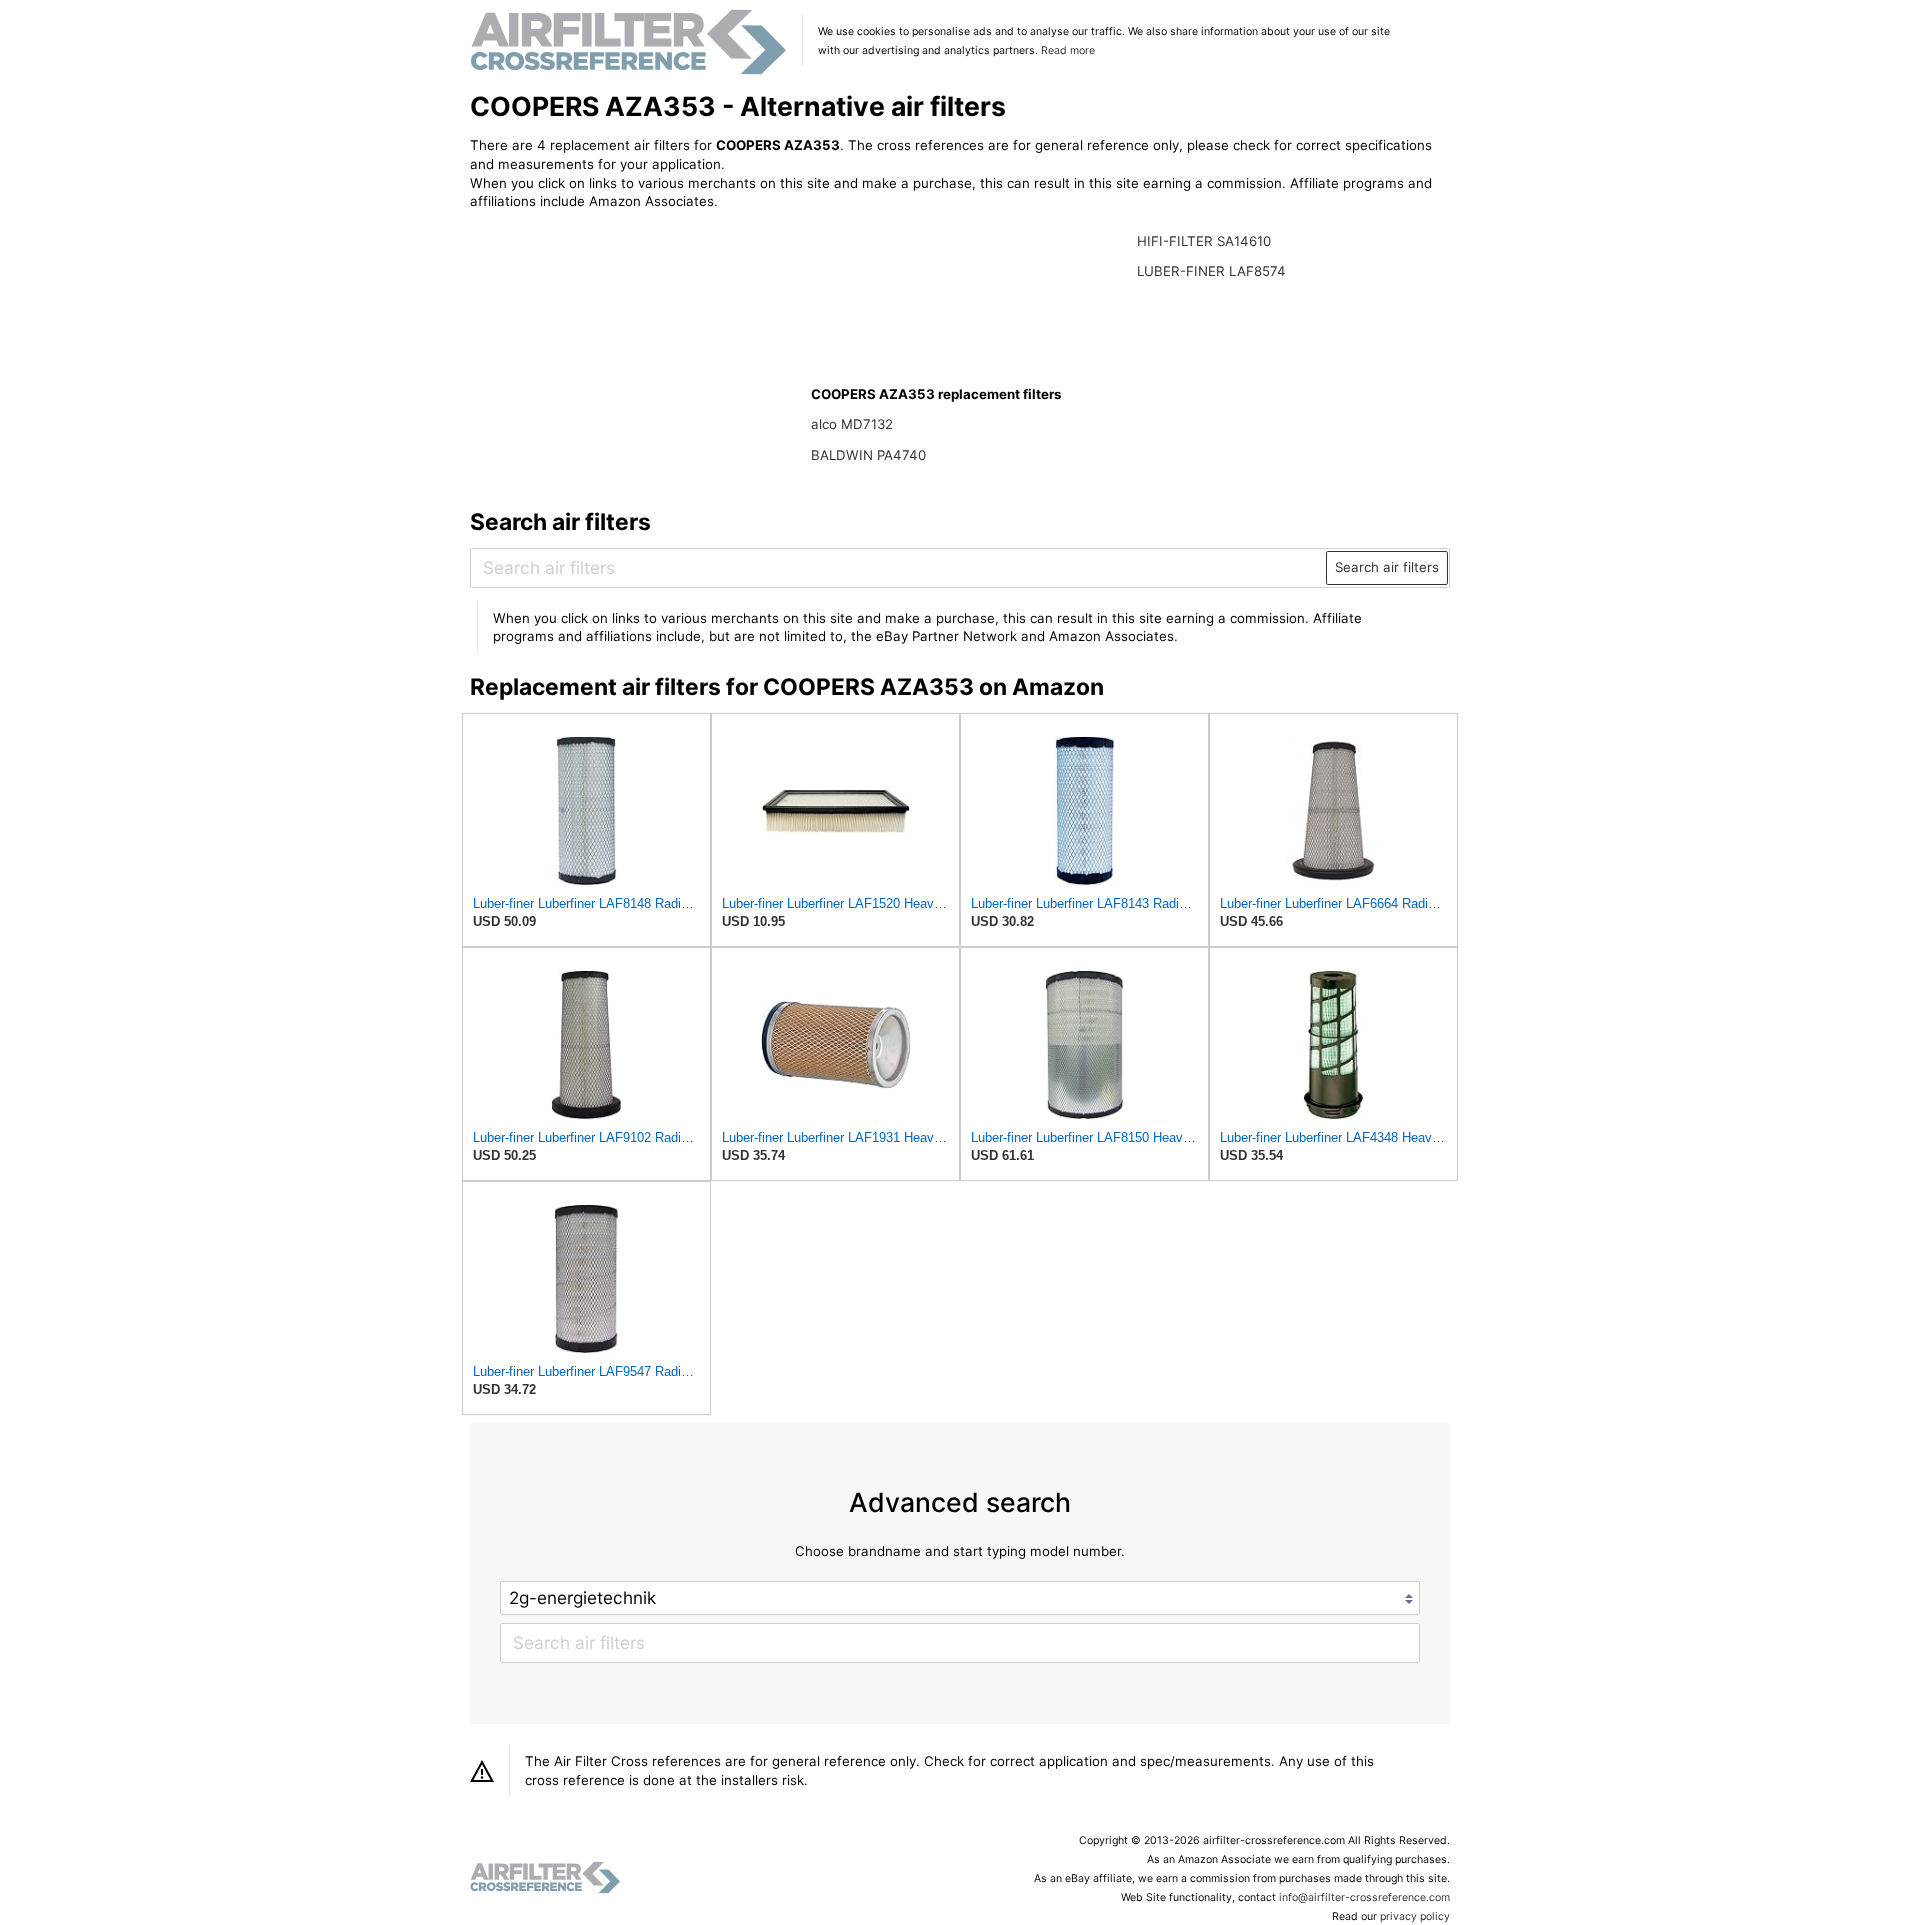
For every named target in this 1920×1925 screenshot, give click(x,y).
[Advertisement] (635, 357)
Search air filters (1387, 567)
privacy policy (1415, 1916)
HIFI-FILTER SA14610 (1204, 241)
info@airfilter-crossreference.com (1364, 1897)
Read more (1068, 50)
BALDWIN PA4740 (868, 455)
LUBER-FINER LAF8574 (1211, 271)
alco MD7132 (852, 424)
